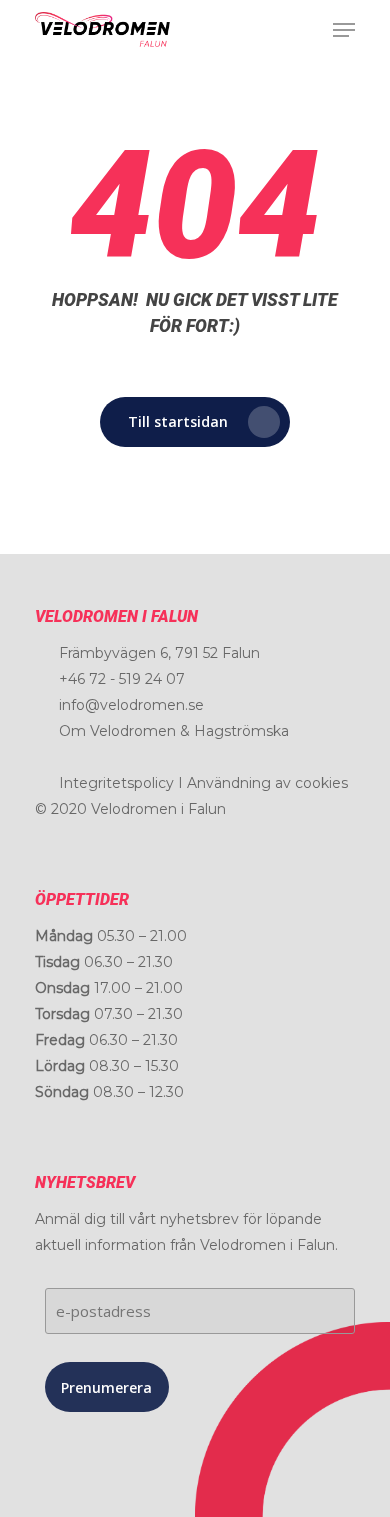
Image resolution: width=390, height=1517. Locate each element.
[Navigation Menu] (344, 30)
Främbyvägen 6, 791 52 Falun (159, 653)
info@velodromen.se (131, 705)
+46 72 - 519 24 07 (122, 679)
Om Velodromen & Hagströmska (174, 731)
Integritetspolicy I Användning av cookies (203, 783)
